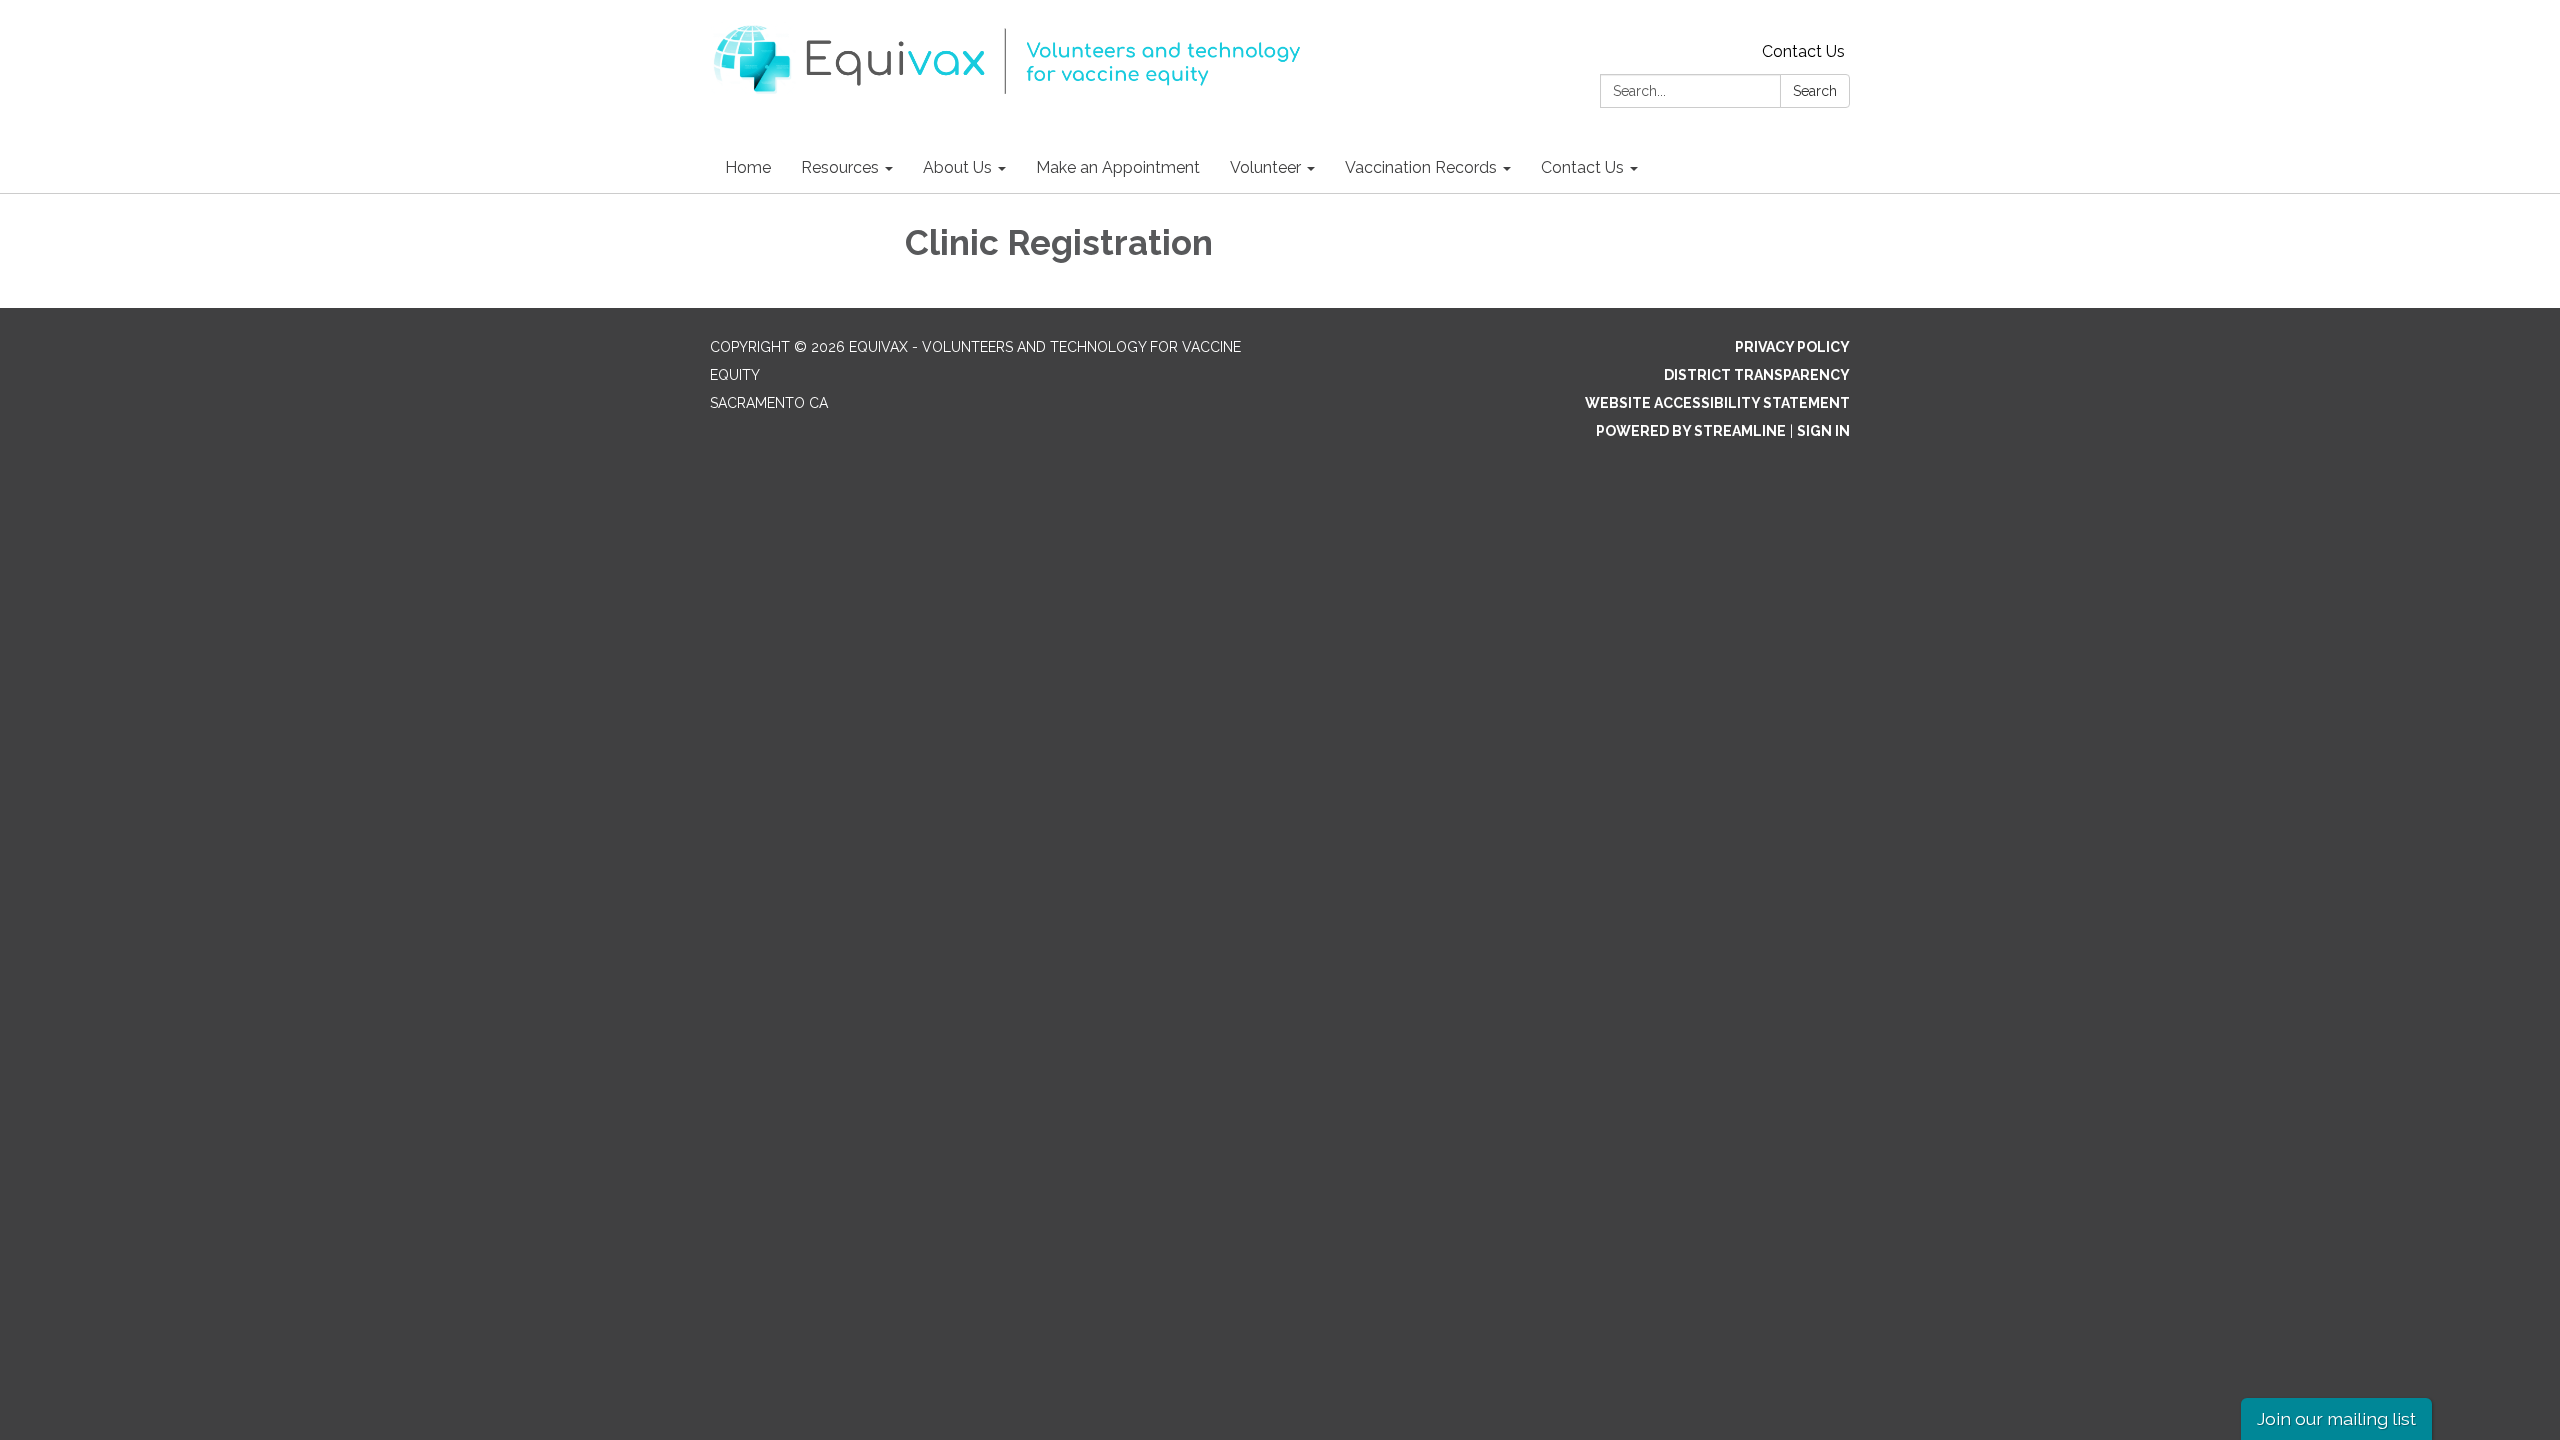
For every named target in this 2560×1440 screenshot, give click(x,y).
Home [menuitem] (748, 167)
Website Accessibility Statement (1717, 403)
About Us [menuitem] (957, 167)
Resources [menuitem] (840, 167)
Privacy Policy (1792, 347)
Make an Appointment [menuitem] (1118, 167)
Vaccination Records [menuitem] (1421, 167)
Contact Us (1803, 51)
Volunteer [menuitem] (1265, 167)
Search (1815, 91)
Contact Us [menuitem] (1582, 167)
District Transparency (1757, 375)
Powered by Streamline (1691, 431)
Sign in (1823, 431)
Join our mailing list (2336, 1418)
